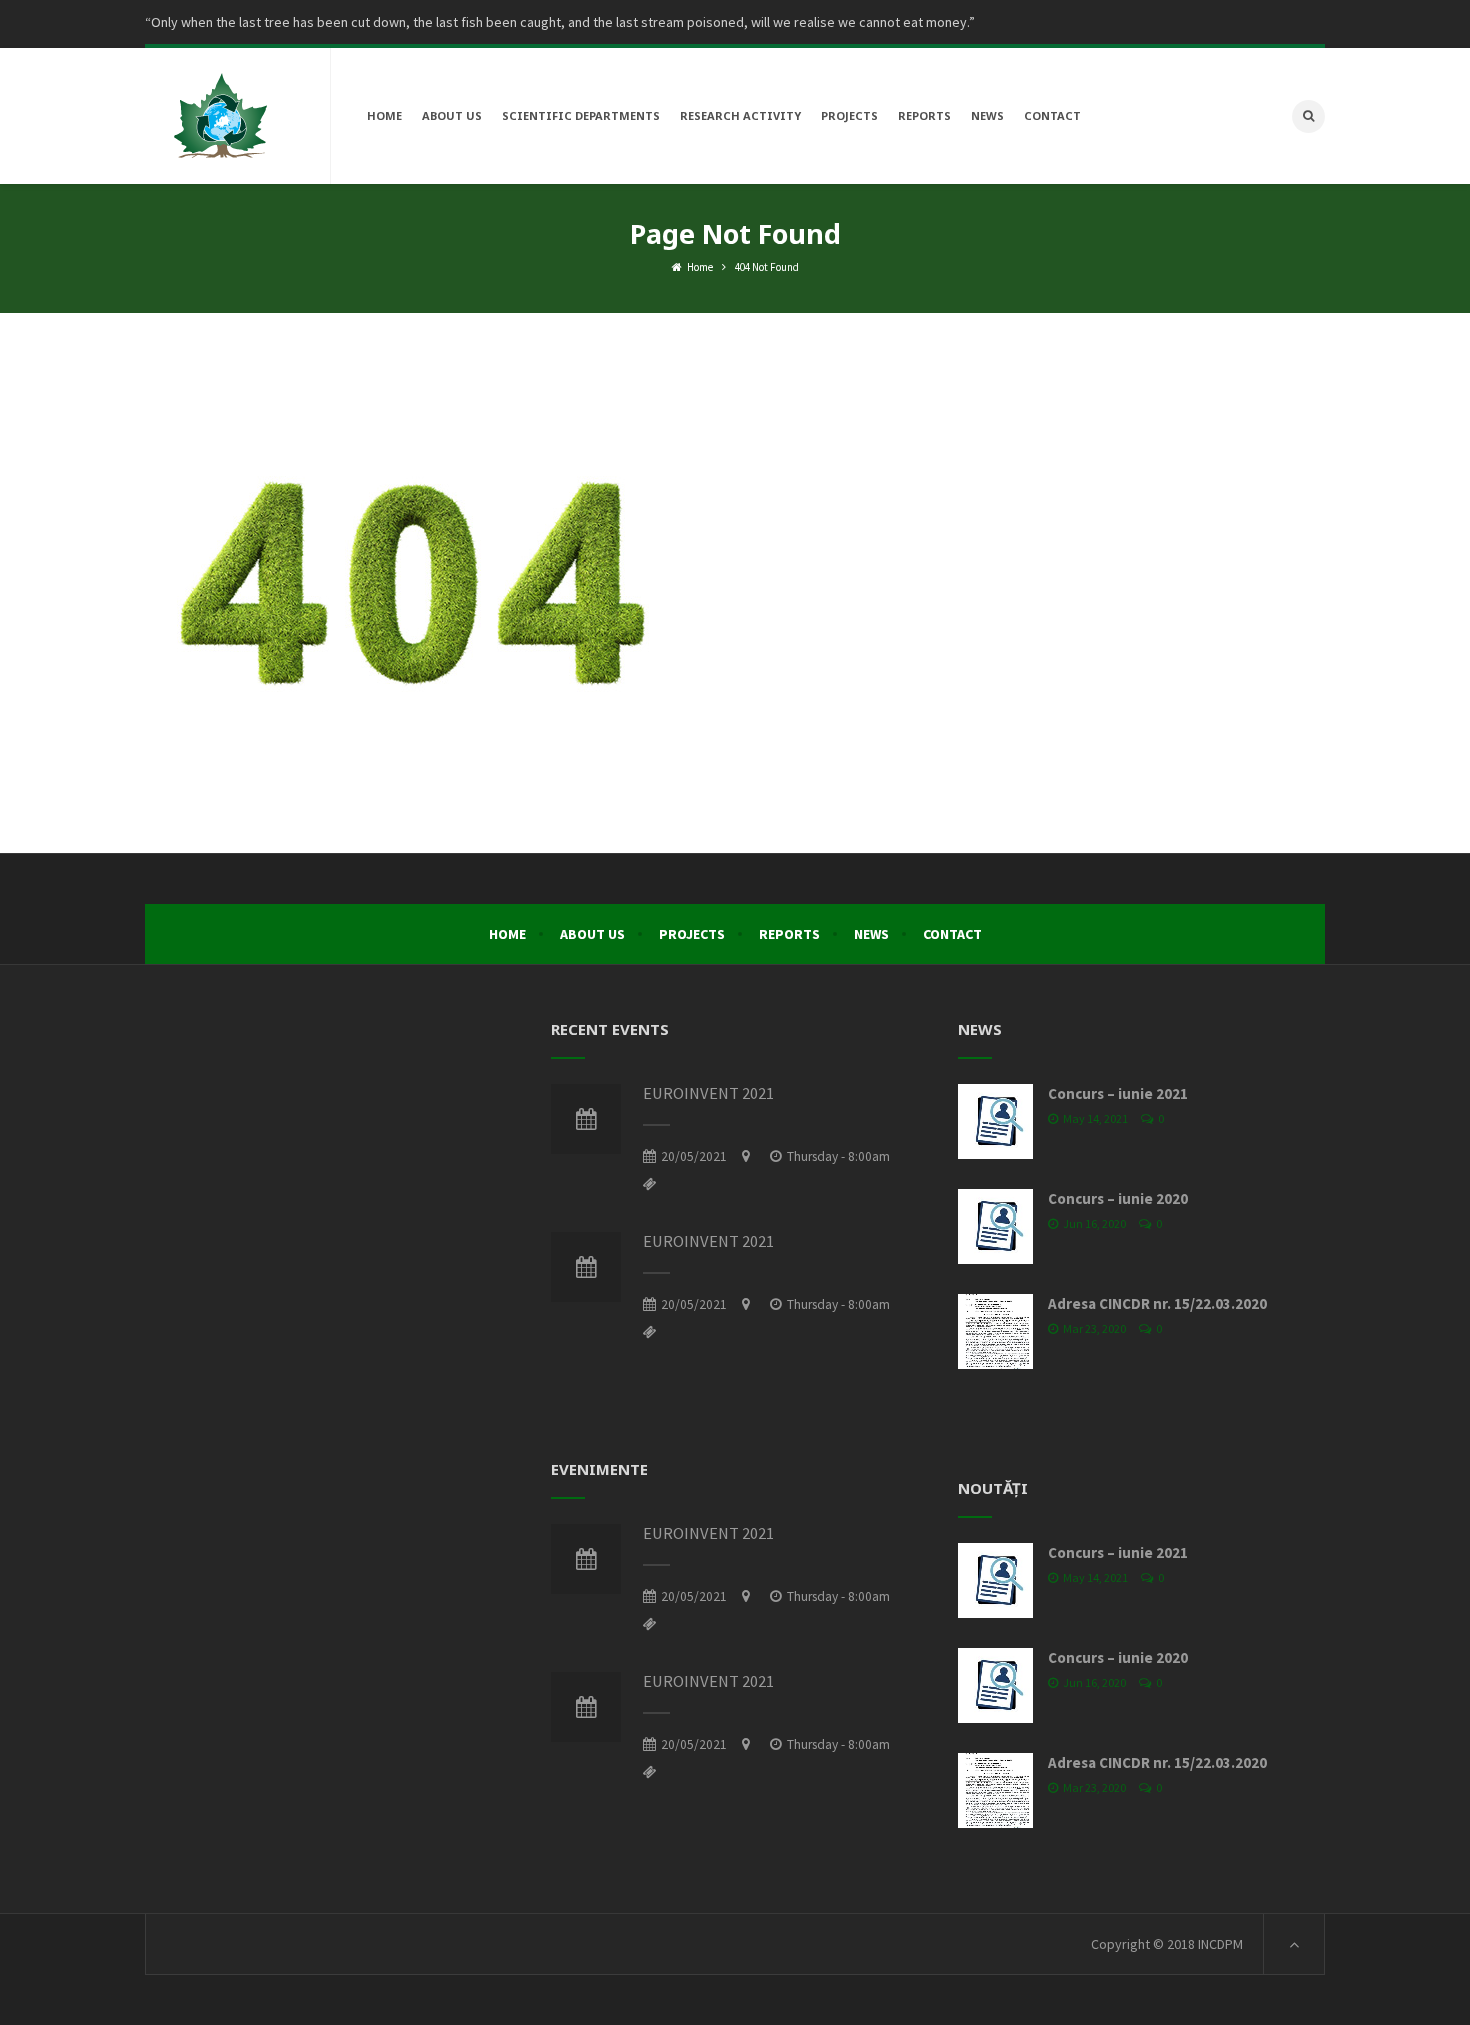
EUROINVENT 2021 (708, 1093)
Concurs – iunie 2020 (1118, 1198)
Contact (952, 934)
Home (699, 267)
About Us (592, 934)
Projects (692, 934)
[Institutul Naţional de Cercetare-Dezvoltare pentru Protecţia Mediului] (220, 116)
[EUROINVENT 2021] (586, 1119)
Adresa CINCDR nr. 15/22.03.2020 (1157, 1303)
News (871, 934)
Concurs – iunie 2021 (1118, 1093)
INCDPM (1220, 1944)
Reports (789, 934)
